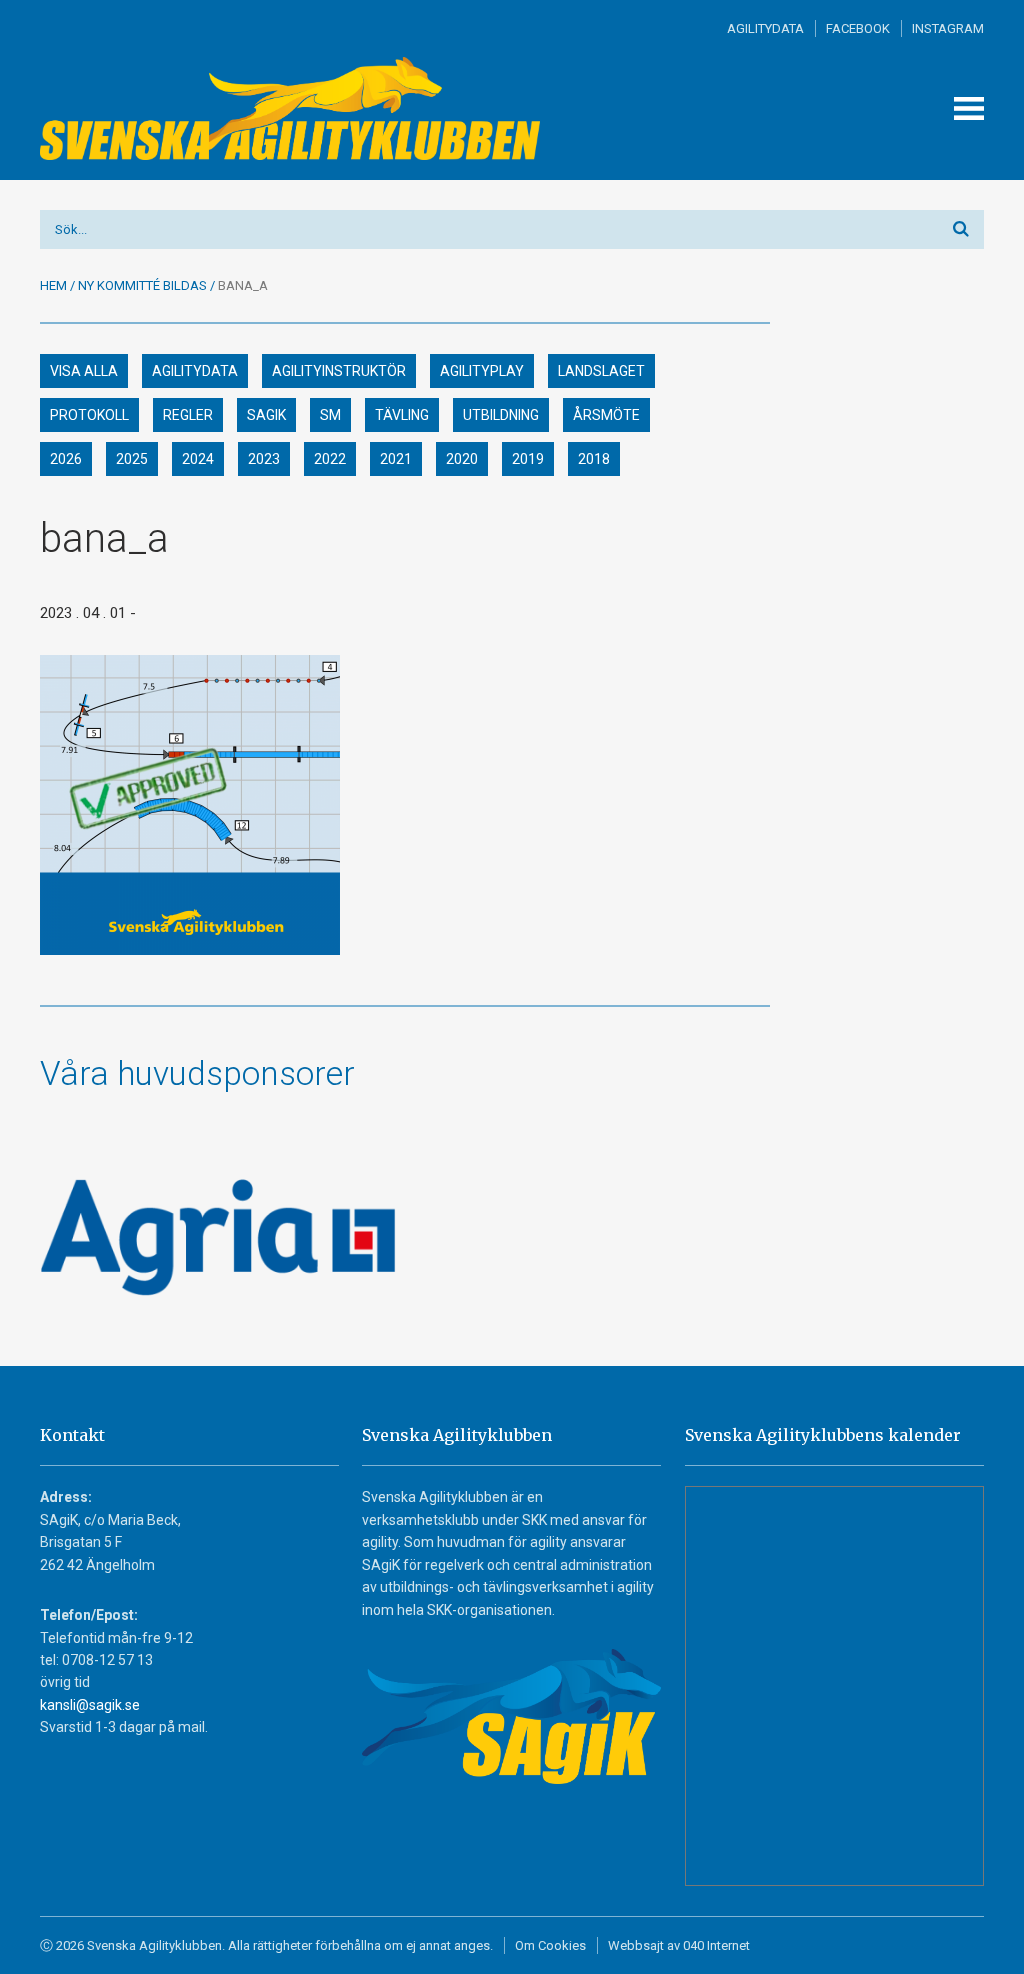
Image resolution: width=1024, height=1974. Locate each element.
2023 (264, 459)
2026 (66, 459)
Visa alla (84, 371)
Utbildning (501, 415)
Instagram (948, 28)
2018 (594, 459)
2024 (198, 459)
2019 (528, 459)
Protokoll (89, 415)
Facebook (858, 28)
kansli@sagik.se (90, 1705)
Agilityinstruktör (339, 371)
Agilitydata (765, 28)
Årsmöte (606, 415)
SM (330, 415)
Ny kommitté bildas (142, 285)
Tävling (402, 415)
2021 (396, 459)
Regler (188, 415)
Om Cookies (550, 1945)
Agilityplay (482, 371)
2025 (132, 459)
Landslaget (601, 371)
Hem (53, 285)
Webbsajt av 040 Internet (679, 1945)
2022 (330, 459)
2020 (462, 459)
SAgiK (266, 415)
